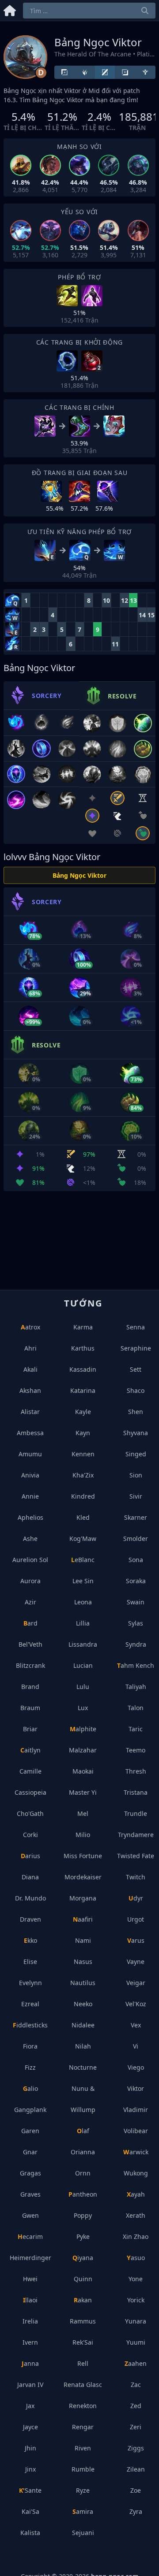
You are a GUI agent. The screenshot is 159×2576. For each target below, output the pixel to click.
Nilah (83, 2046)
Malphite (83, 1729)
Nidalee (83, 2025)
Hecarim (30, 2236)
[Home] (10, 9)
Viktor (136, 2088)
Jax (30, 2406)
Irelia (30, 2321)
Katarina (83, 1390)
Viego (136, 2067)
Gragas (30, 2173)
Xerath (136, 2215)
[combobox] (89, 11)
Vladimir (136, 2110)
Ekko (30, 1940)
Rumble (83, 2469)
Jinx (30, 2469)
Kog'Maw (83, 1539)
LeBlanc (83, 1560)
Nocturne (83, 2067)
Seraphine (136, 1348)
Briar (30, 1729)
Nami (83, 1940)
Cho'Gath (30, 1813)
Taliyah (136, 1687)
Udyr (136, 1898)
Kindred (83, 1496)
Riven (83, 2448)
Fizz (30, 2067)
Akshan (30, 1390)
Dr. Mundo (30, 1898)
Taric (136, 1729)
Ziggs (136, 2448)
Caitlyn (30, 1750)
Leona (83, 1602)
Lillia (83, 1623)
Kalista (30, 2533)
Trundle (136, 1813)
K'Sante (30, 2490)
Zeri (136, 2427)
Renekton (83, 2406)
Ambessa (30, 1433)
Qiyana (83, 2258)
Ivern (30, 2342)
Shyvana (136, 1433)
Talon (136, 1708)
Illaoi (30, 2300)
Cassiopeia (30, 1792)
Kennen (83, 1454)
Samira (83, 2511)
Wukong (136, 2173)
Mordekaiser (83, 1877)
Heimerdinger (30, 2258)
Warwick (136, 2152)
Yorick (136, 2300)
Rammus (83, 2321)
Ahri (30, 1348)
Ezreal (30, 2004)
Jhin (30, 2448)
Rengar (83, 2427)
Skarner (136, 1517)
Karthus (83, 1348)
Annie (30, 1496)
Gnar (30, 2152)
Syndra (136, 1644)
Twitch (136, 1877)
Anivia (30, 1475)
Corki (30, 1835)
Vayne (136, 1962)
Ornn (83, 2173)
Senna (136, 1327)
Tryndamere (136, 1835)
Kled (83, 1517)
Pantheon (83, 2194)
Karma (83, 1327)
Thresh (136, 1771)
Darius (30, 1856)
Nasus (83, 1962)
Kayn (83, 1433)
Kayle (83, 1412)
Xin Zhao (136, 2236)
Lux (83, 1708)
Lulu (83, 1687)
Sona (136, 1560)
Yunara (136, 2321)
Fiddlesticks (30, 2025)
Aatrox (30, 1327)
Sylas (136, 1623)
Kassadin (83, 1369)
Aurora (30, 1581)
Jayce (30, 2427)
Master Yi (83, 1792)
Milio (83, 1835)
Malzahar (83, 1750)
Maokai (83, 1771)
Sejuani (83, 2533)
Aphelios (30, 1517)
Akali (30, 1369)
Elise (30, 1962)
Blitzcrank (30, 1665)
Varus (136, 1940)
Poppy (83, 2215)
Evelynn (30, 1983)
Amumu (30, 1454)
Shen (136, 1412)
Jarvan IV (30, 2385)
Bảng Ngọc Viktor (79, 875)
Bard (30, 1623)
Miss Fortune (83, 1856)
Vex (136, 2025)
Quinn (83, 2279)
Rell (83, 2363)
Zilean (136, 2469)
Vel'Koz (136, 2004)
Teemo (136, 1750)
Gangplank (30, 2110)
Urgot (136, 1919)
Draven (30, 1919)
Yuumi (136, 2342)
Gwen (30, 2215)
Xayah (136, 2194)
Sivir (136, 1496)
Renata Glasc (83, 2385)
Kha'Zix (83, 1475)
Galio (30, 2088)
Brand (30, 1687)
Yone (136, 2279)
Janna (30, 2363)
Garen (30, 2131)
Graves (30, 2194)
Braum (30, 1708)
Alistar (30, 1412)
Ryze (83, 2490)
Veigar (136, 1983)
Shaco (136, 1390)
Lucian (83, 1665)
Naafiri (83, 1919)
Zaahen (136, 2363)
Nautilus (83, 1983)
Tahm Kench (136, 1665)
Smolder (136, 1539)
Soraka (136, 1581)
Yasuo (136, 2258)
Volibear (136, 2131)
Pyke (83, 2236)
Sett (136, 1369)
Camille (30, 1771)
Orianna (83, 2152)
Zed (136, 2406)
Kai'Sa (30, 2511)
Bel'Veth (30, 1644)
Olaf (83, 2131)
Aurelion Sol (30, 1560)
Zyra (136, 2511)
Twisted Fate (136, 1856)
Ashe (30, 1539)
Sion (136, 1475)
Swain (136, 1602)
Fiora (30, 2046)
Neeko (83, 2004)
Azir (30, 1602)
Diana (30, 1877)
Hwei (30, 2279)
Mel (83, 1813)
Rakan (83, 2300)
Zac (136, 2385)
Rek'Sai (83, 2342)
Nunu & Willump (83, 2099)
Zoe (136, 2490)
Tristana (136, 1792)
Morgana (83, 1898)
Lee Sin (83, 1581)
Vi (136, 2046)
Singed (136, 1454)
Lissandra (83, 1644)
